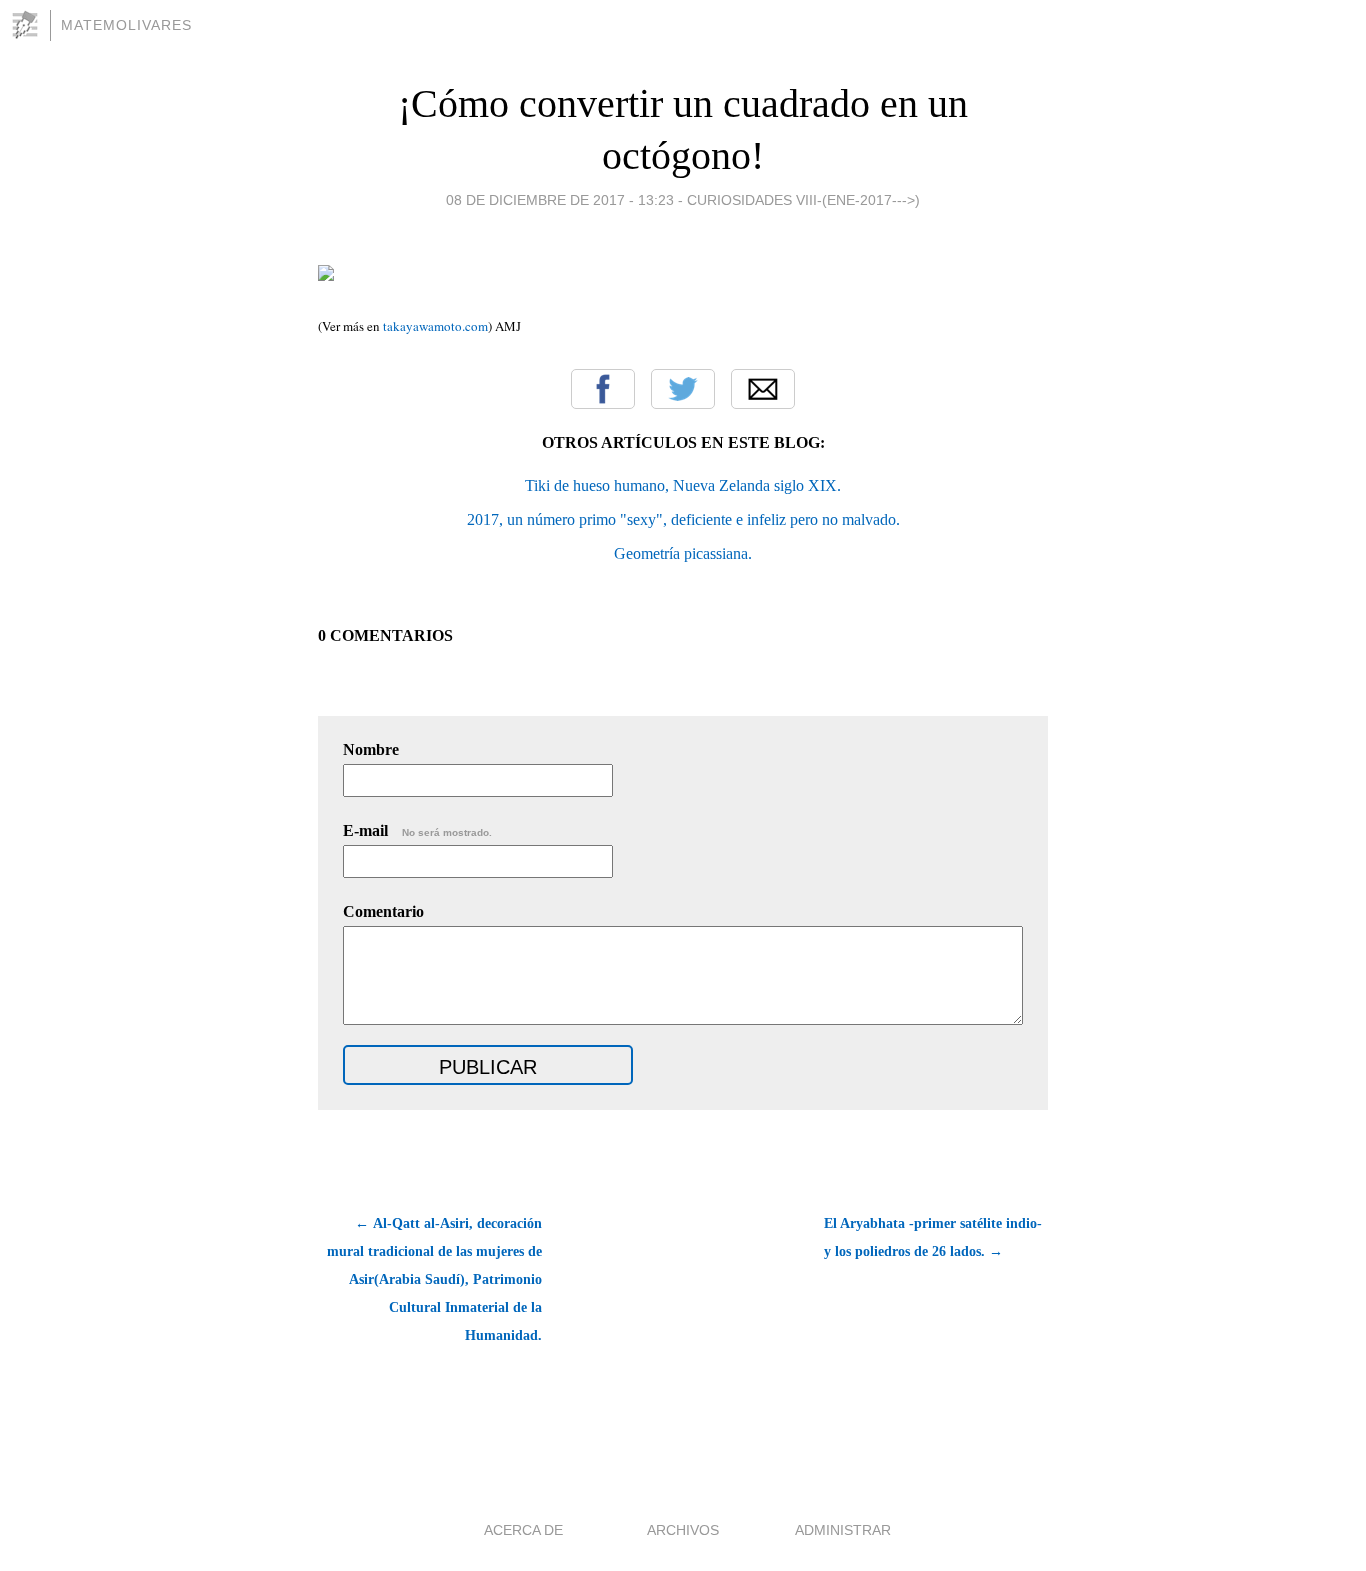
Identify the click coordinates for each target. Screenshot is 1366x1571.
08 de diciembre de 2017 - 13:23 (560, 200)
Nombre (371, 749)
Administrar (843, 1530)
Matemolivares (126, 25)
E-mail (417, 830)
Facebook (603, 389)
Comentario (383, 911)
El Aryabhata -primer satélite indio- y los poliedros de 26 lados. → (933, 1237)
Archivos (683, 1530)
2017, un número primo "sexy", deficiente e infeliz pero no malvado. (683, 519)
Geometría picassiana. (683, 553)
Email (763, 389)
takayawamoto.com (434, 326)
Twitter (683, 389)
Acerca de (523, 1530)
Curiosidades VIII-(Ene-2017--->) (803, 200)
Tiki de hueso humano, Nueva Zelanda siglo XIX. (683, 485)
